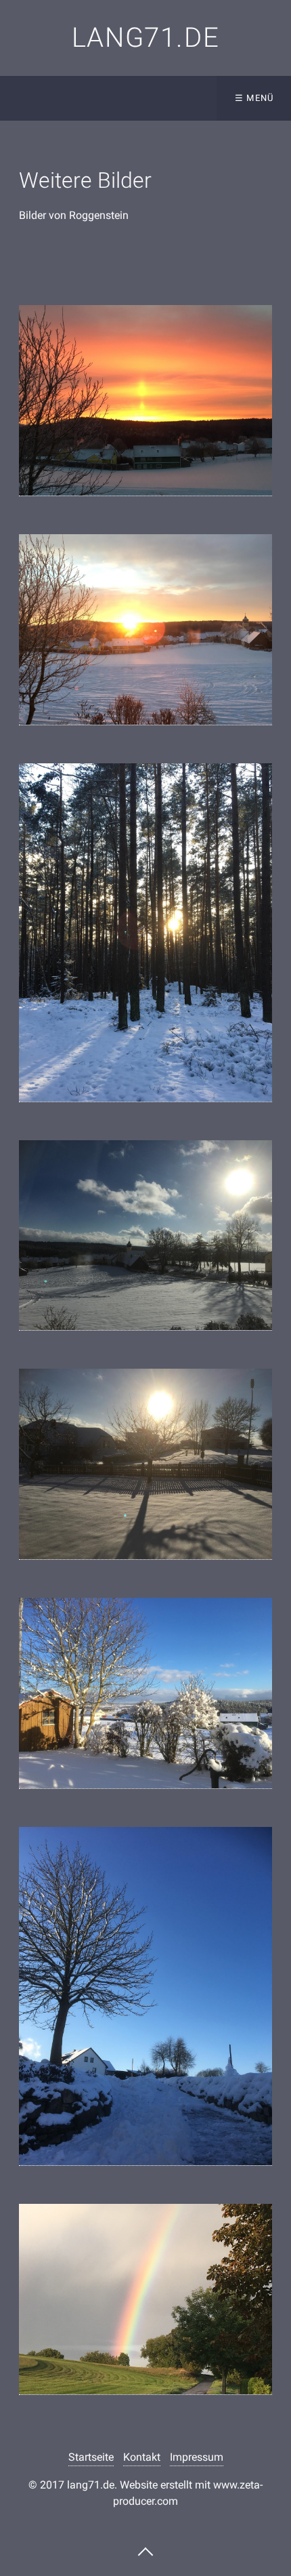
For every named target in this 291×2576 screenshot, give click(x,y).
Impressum (197, 2457)
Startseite (91, 2457)
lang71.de (145, 38)
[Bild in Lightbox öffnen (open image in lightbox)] (145, 401)
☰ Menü (254, 98)
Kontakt (142, 2457)
